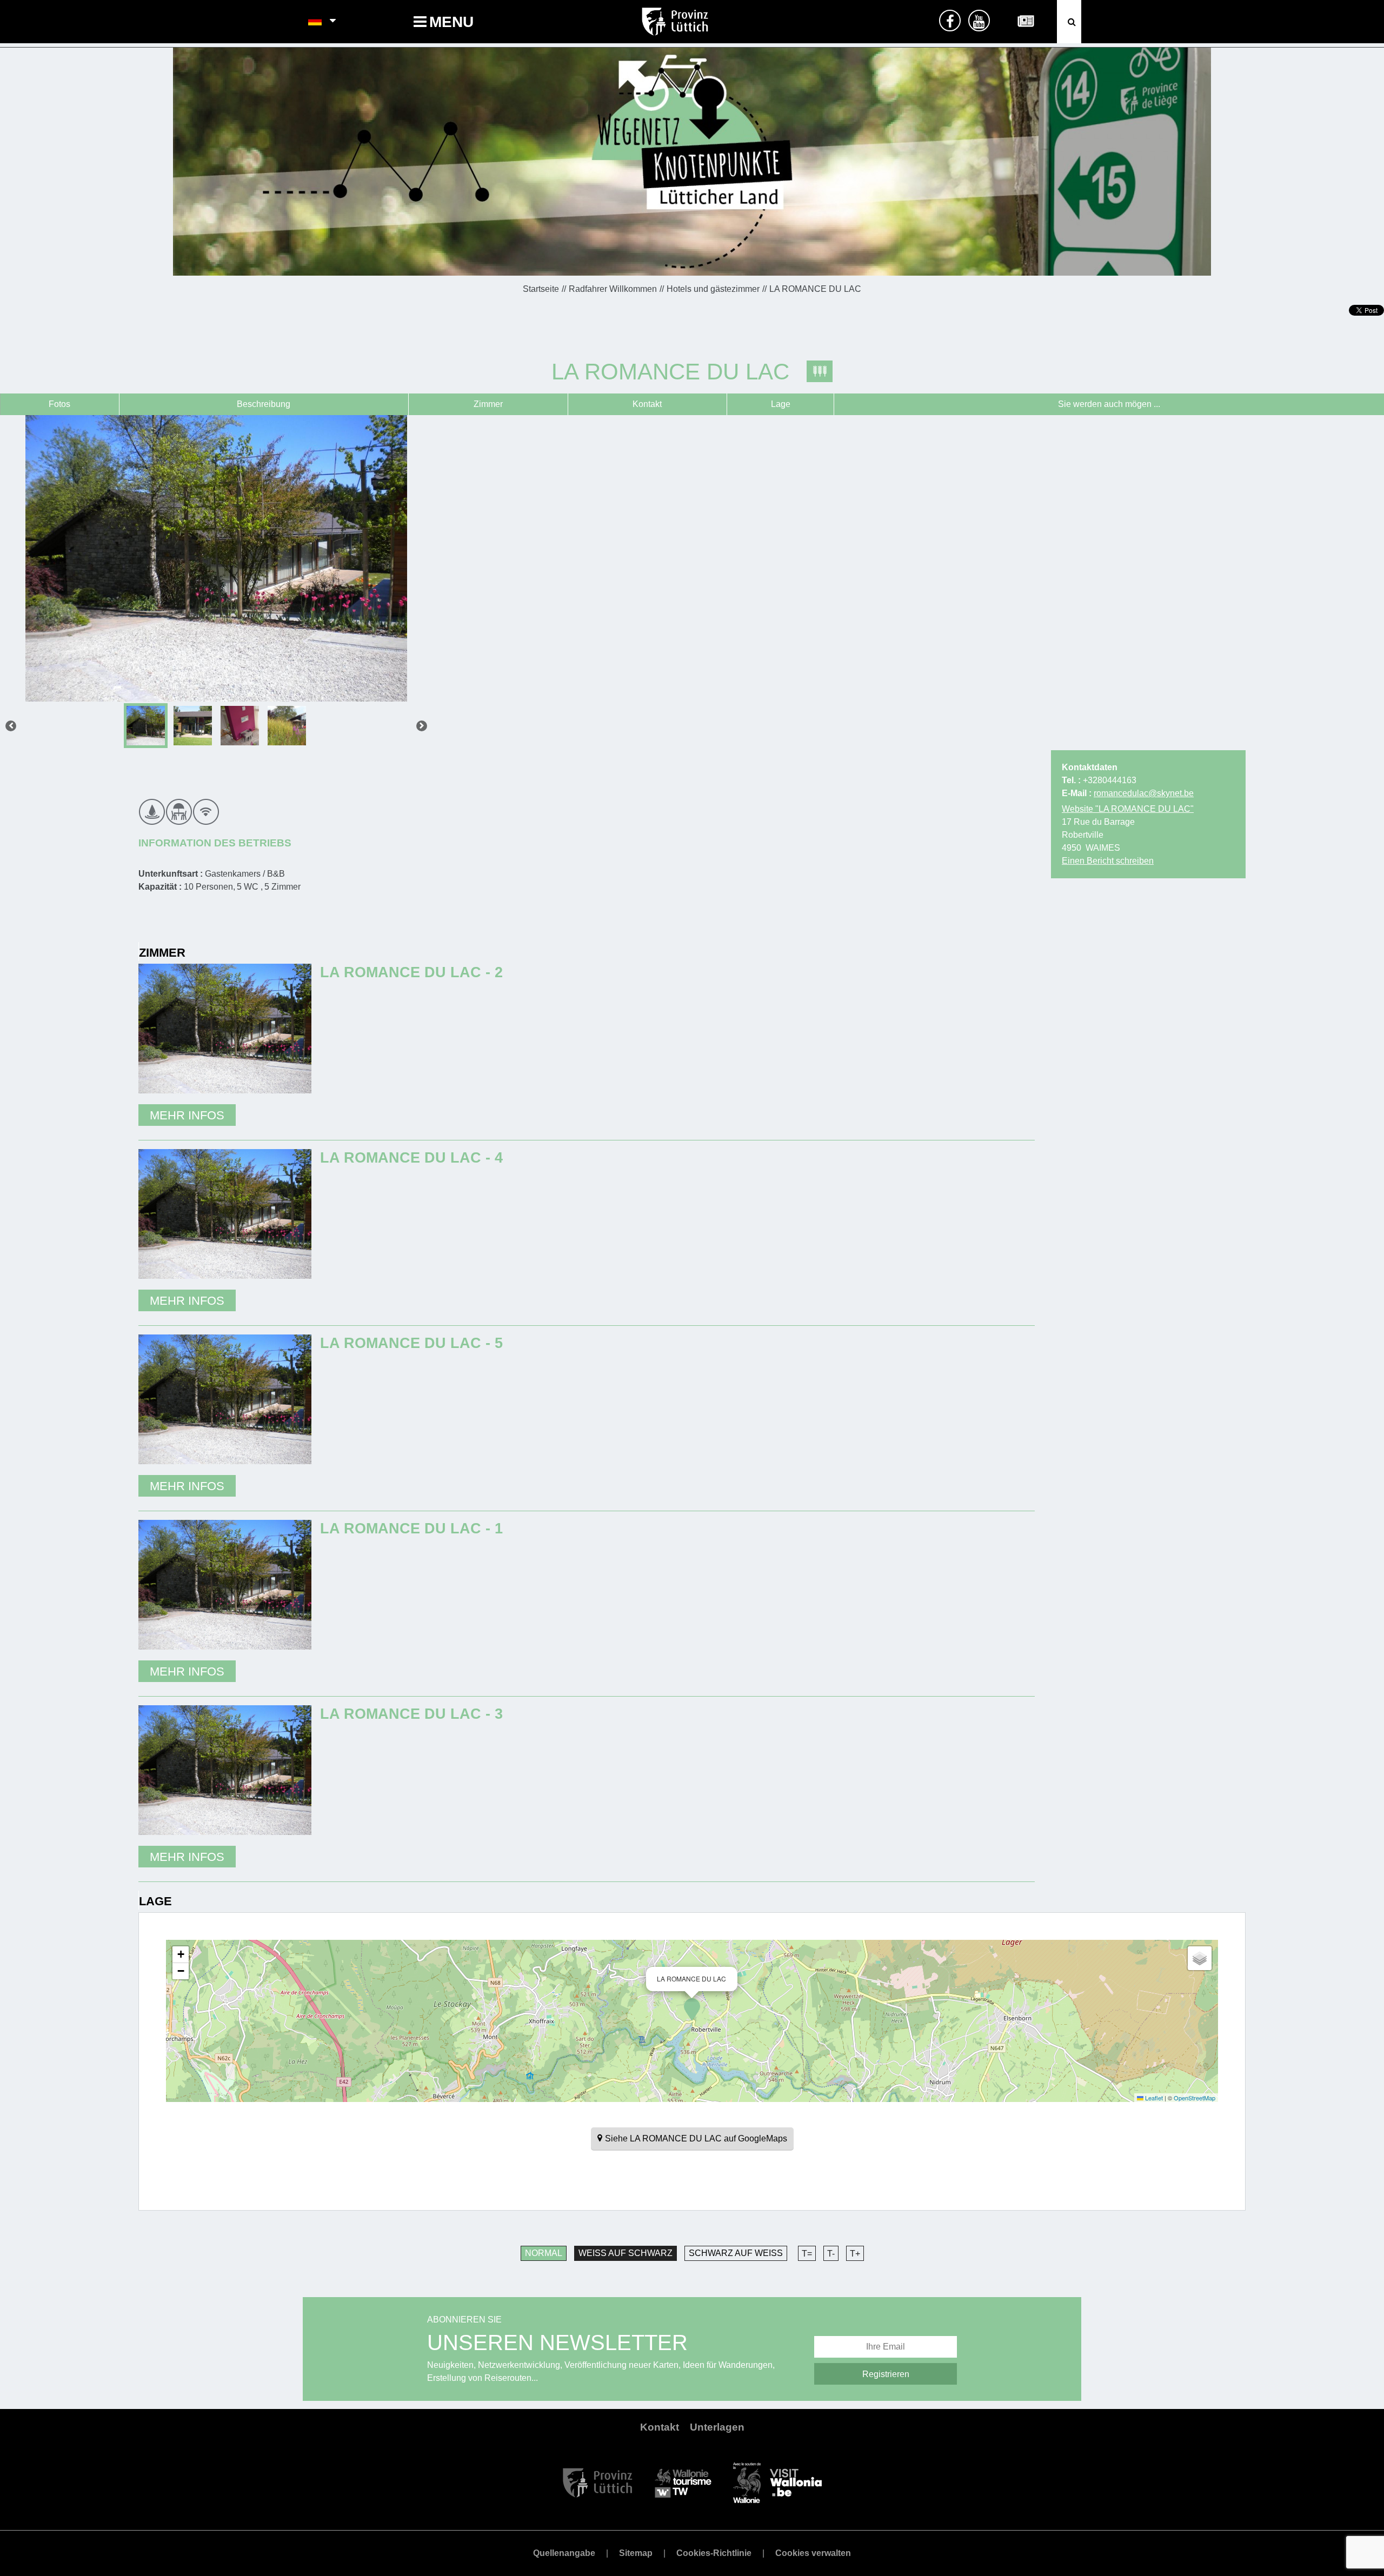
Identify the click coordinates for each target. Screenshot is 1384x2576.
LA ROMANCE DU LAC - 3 (411, 1714)
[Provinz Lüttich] (598, 2482)
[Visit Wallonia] (777, 2482)
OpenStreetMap (1195, 2098)
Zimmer (488, 404)
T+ (855, 2254)
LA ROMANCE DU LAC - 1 (411, 1528)
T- (831, 2254)
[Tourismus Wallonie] (683, 2482)
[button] (692, 2010)
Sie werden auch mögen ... (1109, 404)
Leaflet (1153, 2098)
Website (1128, 809)
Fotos (59, 404)
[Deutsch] (315, 22)
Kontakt (647, 404)
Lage (781, 404)
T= (807, 2254)
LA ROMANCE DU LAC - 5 (411, 1343)
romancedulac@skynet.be (1144, 793)
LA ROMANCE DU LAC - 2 (411, 972)
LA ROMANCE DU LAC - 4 (411, 1157)
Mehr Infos (187, 1115)
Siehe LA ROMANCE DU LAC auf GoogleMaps (696, 2138)
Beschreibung (264, 404)
